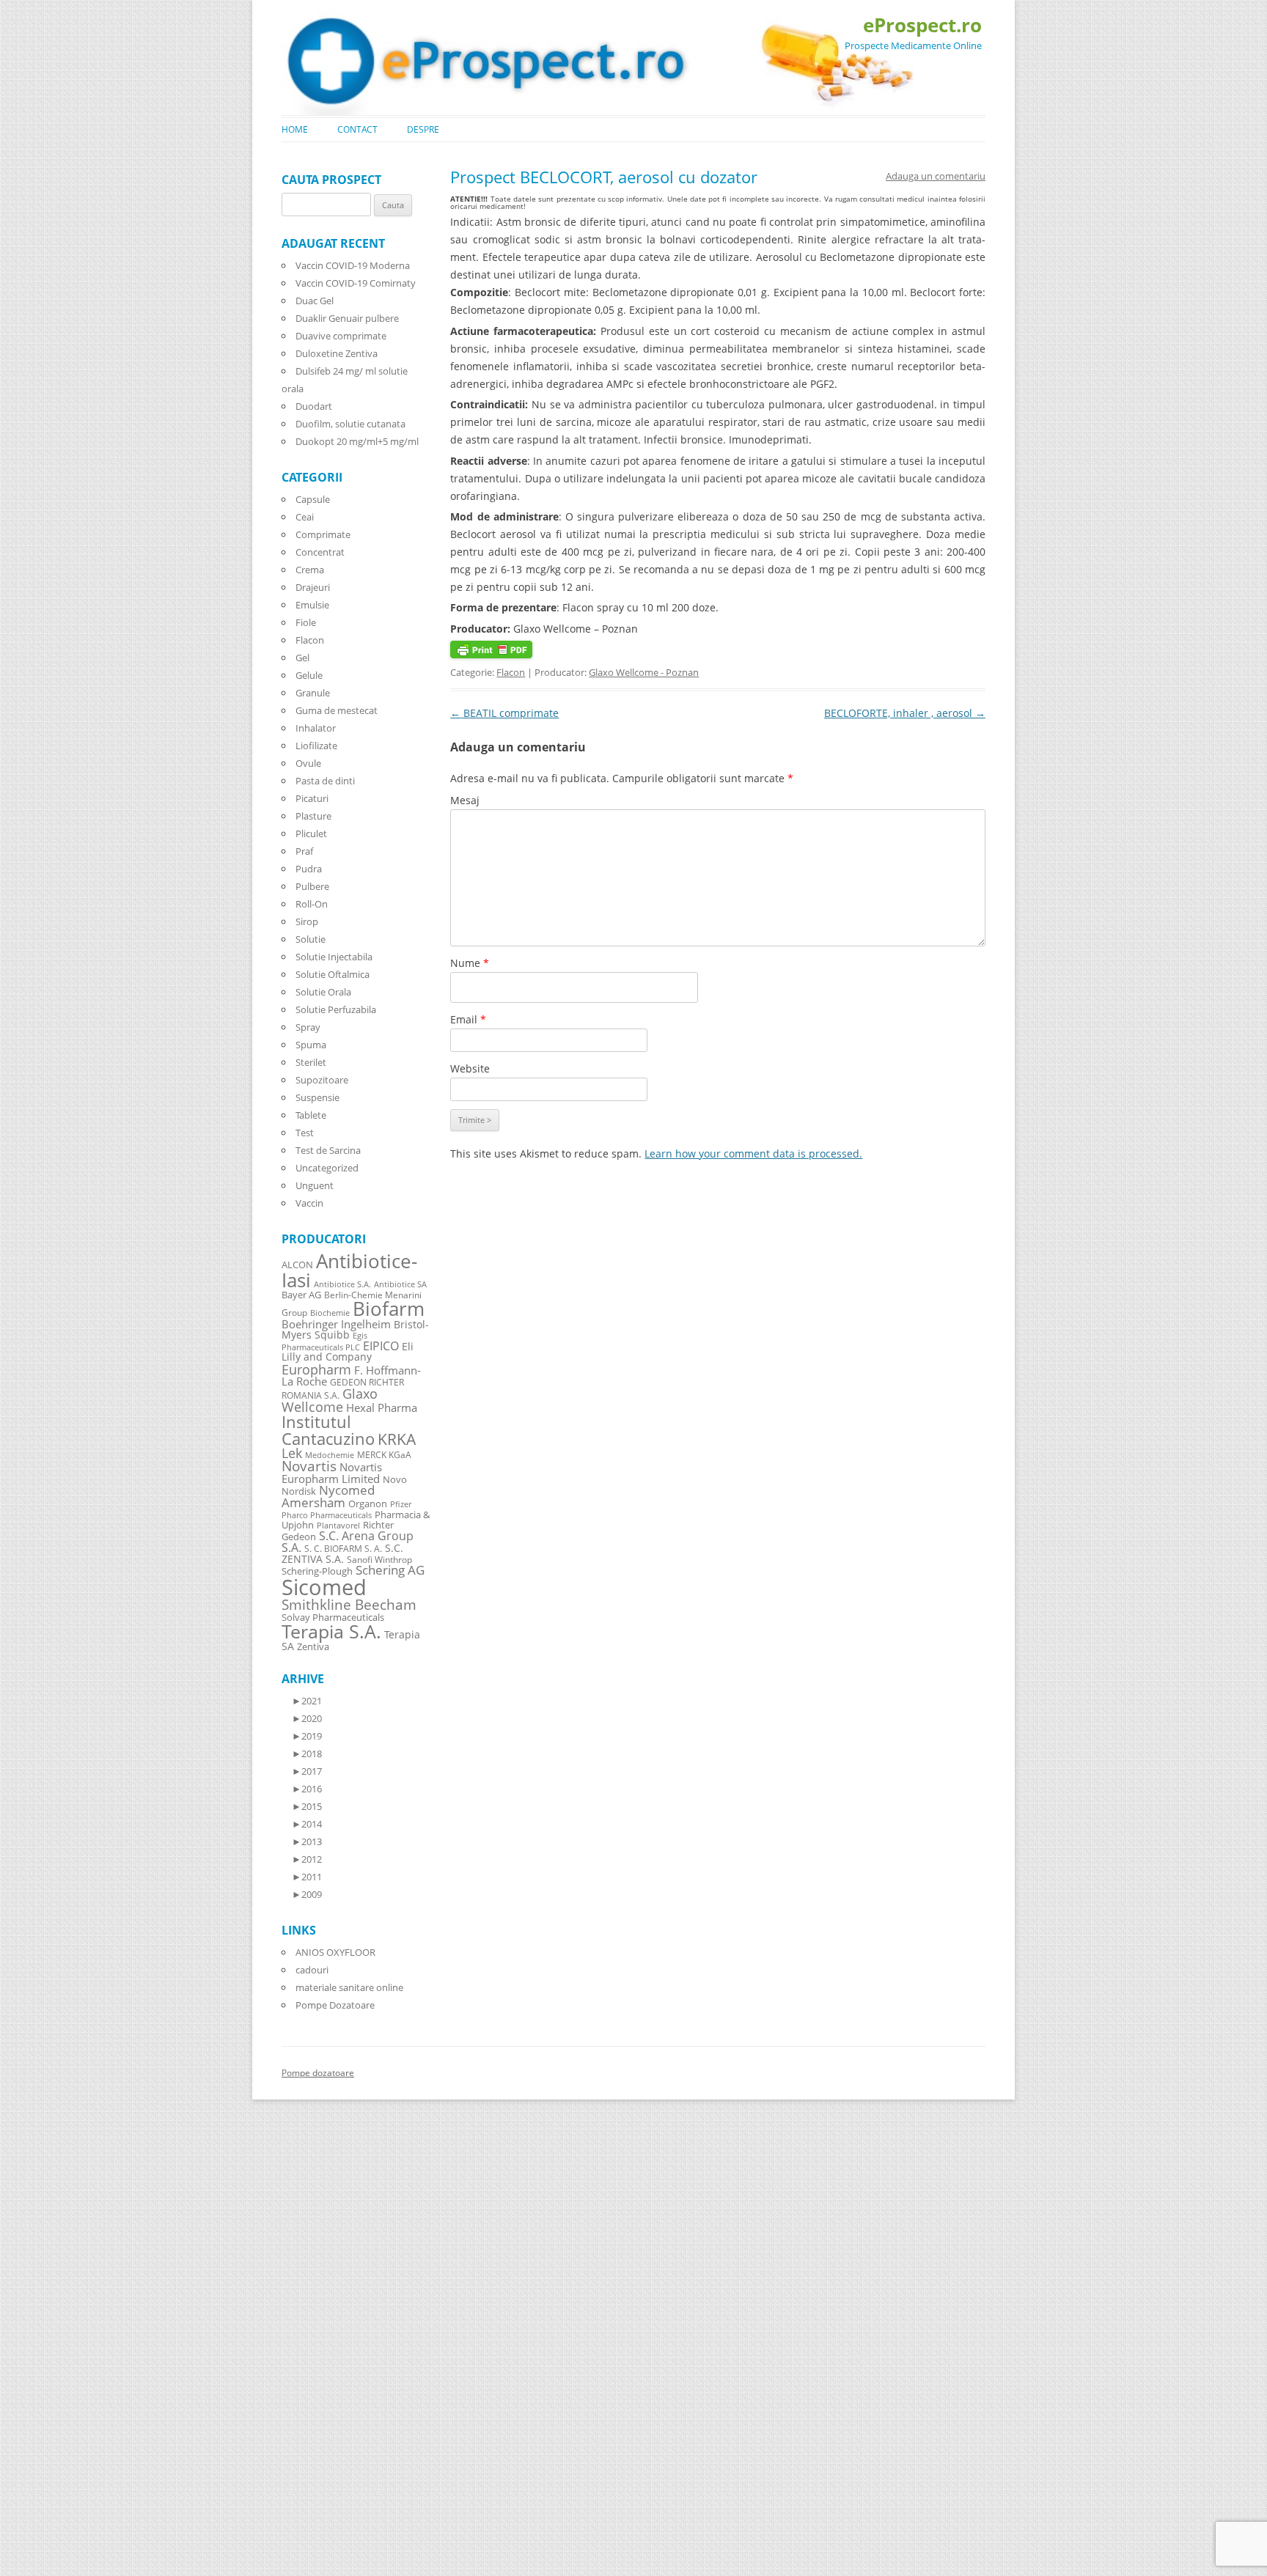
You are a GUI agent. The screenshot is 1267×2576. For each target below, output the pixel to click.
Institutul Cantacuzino (328, 1429)
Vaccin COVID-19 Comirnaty (356, 283)
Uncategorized (327, 1168)
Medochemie (330, 1455)
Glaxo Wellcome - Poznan (644, 672)
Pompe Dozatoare (335, 2005)
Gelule (309, 675)
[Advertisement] (44, 2355)
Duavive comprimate (341, 336)
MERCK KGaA (384, 1454)
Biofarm (389, 1309)
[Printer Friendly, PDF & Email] (491, 654)
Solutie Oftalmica (333, 974)
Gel (302, 658)
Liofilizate (316, 746)
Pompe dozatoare (318, 2073)
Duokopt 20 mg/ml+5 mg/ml (357, 441)
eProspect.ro (922, 25)
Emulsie (312, 605)
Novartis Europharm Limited (332, 1473)
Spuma (311, 1045)
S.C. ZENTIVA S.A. (342, 1553)
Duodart (314, 406)
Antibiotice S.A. (342, 1284)
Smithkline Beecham (349, 1605)
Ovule (308, 763)
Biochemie (330, 1313)
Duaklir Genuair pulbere (347, 318)
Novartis (309, 1466)
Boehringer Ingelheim (336, 1324)
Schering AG (390, 1570)
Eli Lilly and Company (348, 1351)
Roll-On (312, 904)
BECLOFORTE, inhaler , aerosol (905, 713)
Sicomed (324, 1587)
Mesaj (465, 800)
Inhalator (316, 728)
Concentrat (320, 552)
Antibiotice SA (400, 1284)
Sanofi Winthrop (379, 1559)
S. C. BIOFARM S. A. (343, 1548)
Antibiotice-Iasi (349, 1271)
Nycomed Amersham (328, 1496)
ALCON (297, 1265)
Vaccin (309, 1203)
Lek (292, 1453)
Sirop (307, 921)
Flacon (511, 672)
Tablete (311, 1115)
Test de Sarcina (328, 1150)
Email (468, 1019)
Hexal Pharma (382, 1407)
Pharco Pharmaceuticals (327, 1515)
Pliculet (311, 833)
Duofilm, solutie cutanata (350, 424)
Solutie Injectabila (334, 957)
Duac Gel (315, 301)
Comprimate (323, 534)
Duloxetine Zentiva (337, 353)
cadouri (312, 1970)
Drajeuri (313, 587)
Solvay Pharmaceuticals (333, 1618)
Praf (304, 851)
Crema (310, 570)
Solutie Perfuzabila (336, 1009)
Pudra (309, 869)
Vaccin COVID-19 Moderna (353, 265)
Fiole (306, 622)
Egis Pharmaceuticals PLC (324, 1341)
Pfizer (401, 1504)
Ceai (305, 517)
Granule (313, 693)
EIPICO (381, 1346)
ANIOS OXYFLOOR (335, 1952)
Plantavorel (338, 1526)
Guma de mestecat (337, 710)
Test (305, 1133)
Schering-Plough (317, 1571)
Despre (423, 129)
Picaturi (312, 798)
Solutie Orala (323, 992)
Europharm (316, 1369)
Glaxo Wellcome (330, 1400)
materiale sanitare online (349, 1987)
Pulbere (312, 886)
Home (295, 129)
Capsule (313, 499)
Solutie (311, 939)
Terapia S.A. (331, 1631)
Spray (308, 1027)
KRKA (397, 1439)
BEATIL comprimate (504, 713)
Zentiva (313, 1646)
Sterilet (311, 1062)
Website (470, 1068)
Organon (368, 1504)
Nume (470, 963)
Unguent (315, 1185)
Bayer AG (301, 1295)
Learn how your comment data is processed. (753, 1153)
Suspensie (317, 1097)
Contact (357, 129)
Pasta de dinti (325, 781)
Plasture (313, 816)
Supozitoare (322, 1080)
